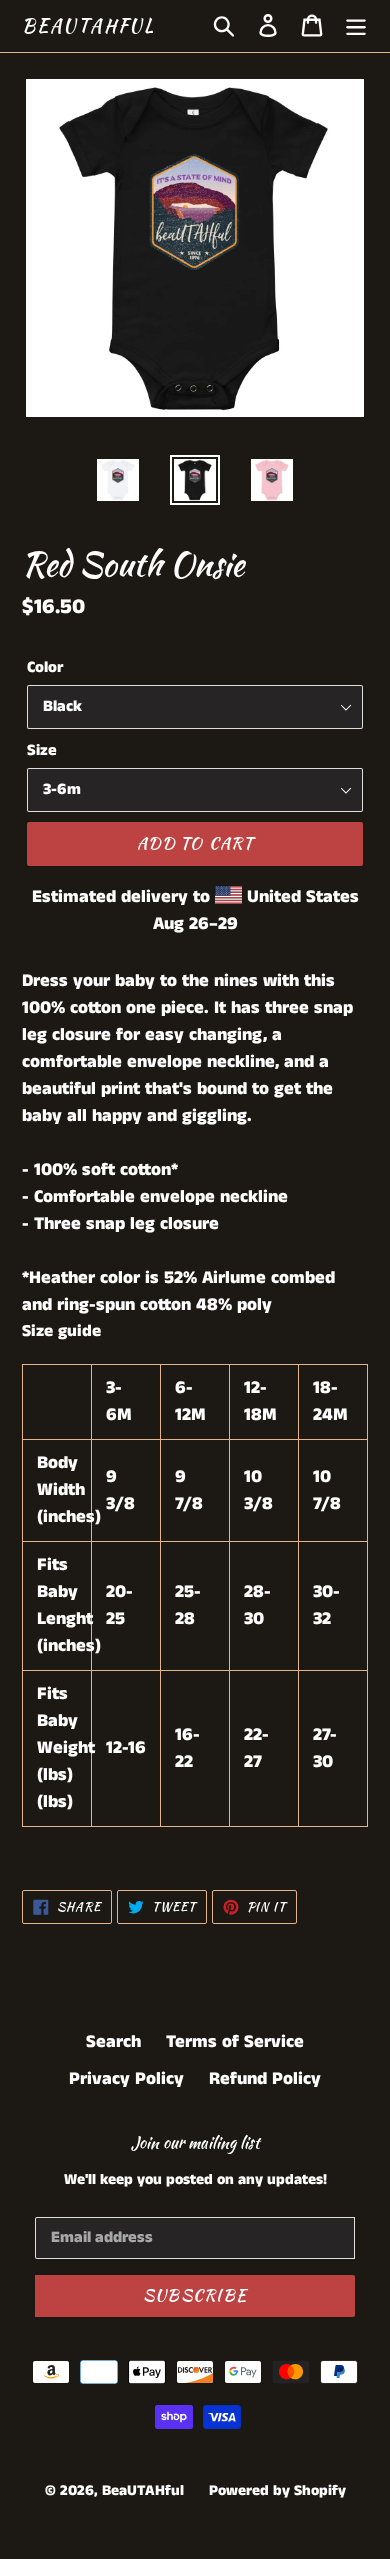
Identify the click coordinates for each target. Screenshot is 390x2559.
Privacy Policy (126, 2079)
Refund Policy (265, 2079)
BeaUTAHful (88, 26)
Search (113, 2042)
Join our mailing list (195, 2142)
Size (42, 750)
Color (45, 667)
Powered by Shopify (277, 2490)
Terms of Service (235, 2042)
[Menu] (356, 25)
